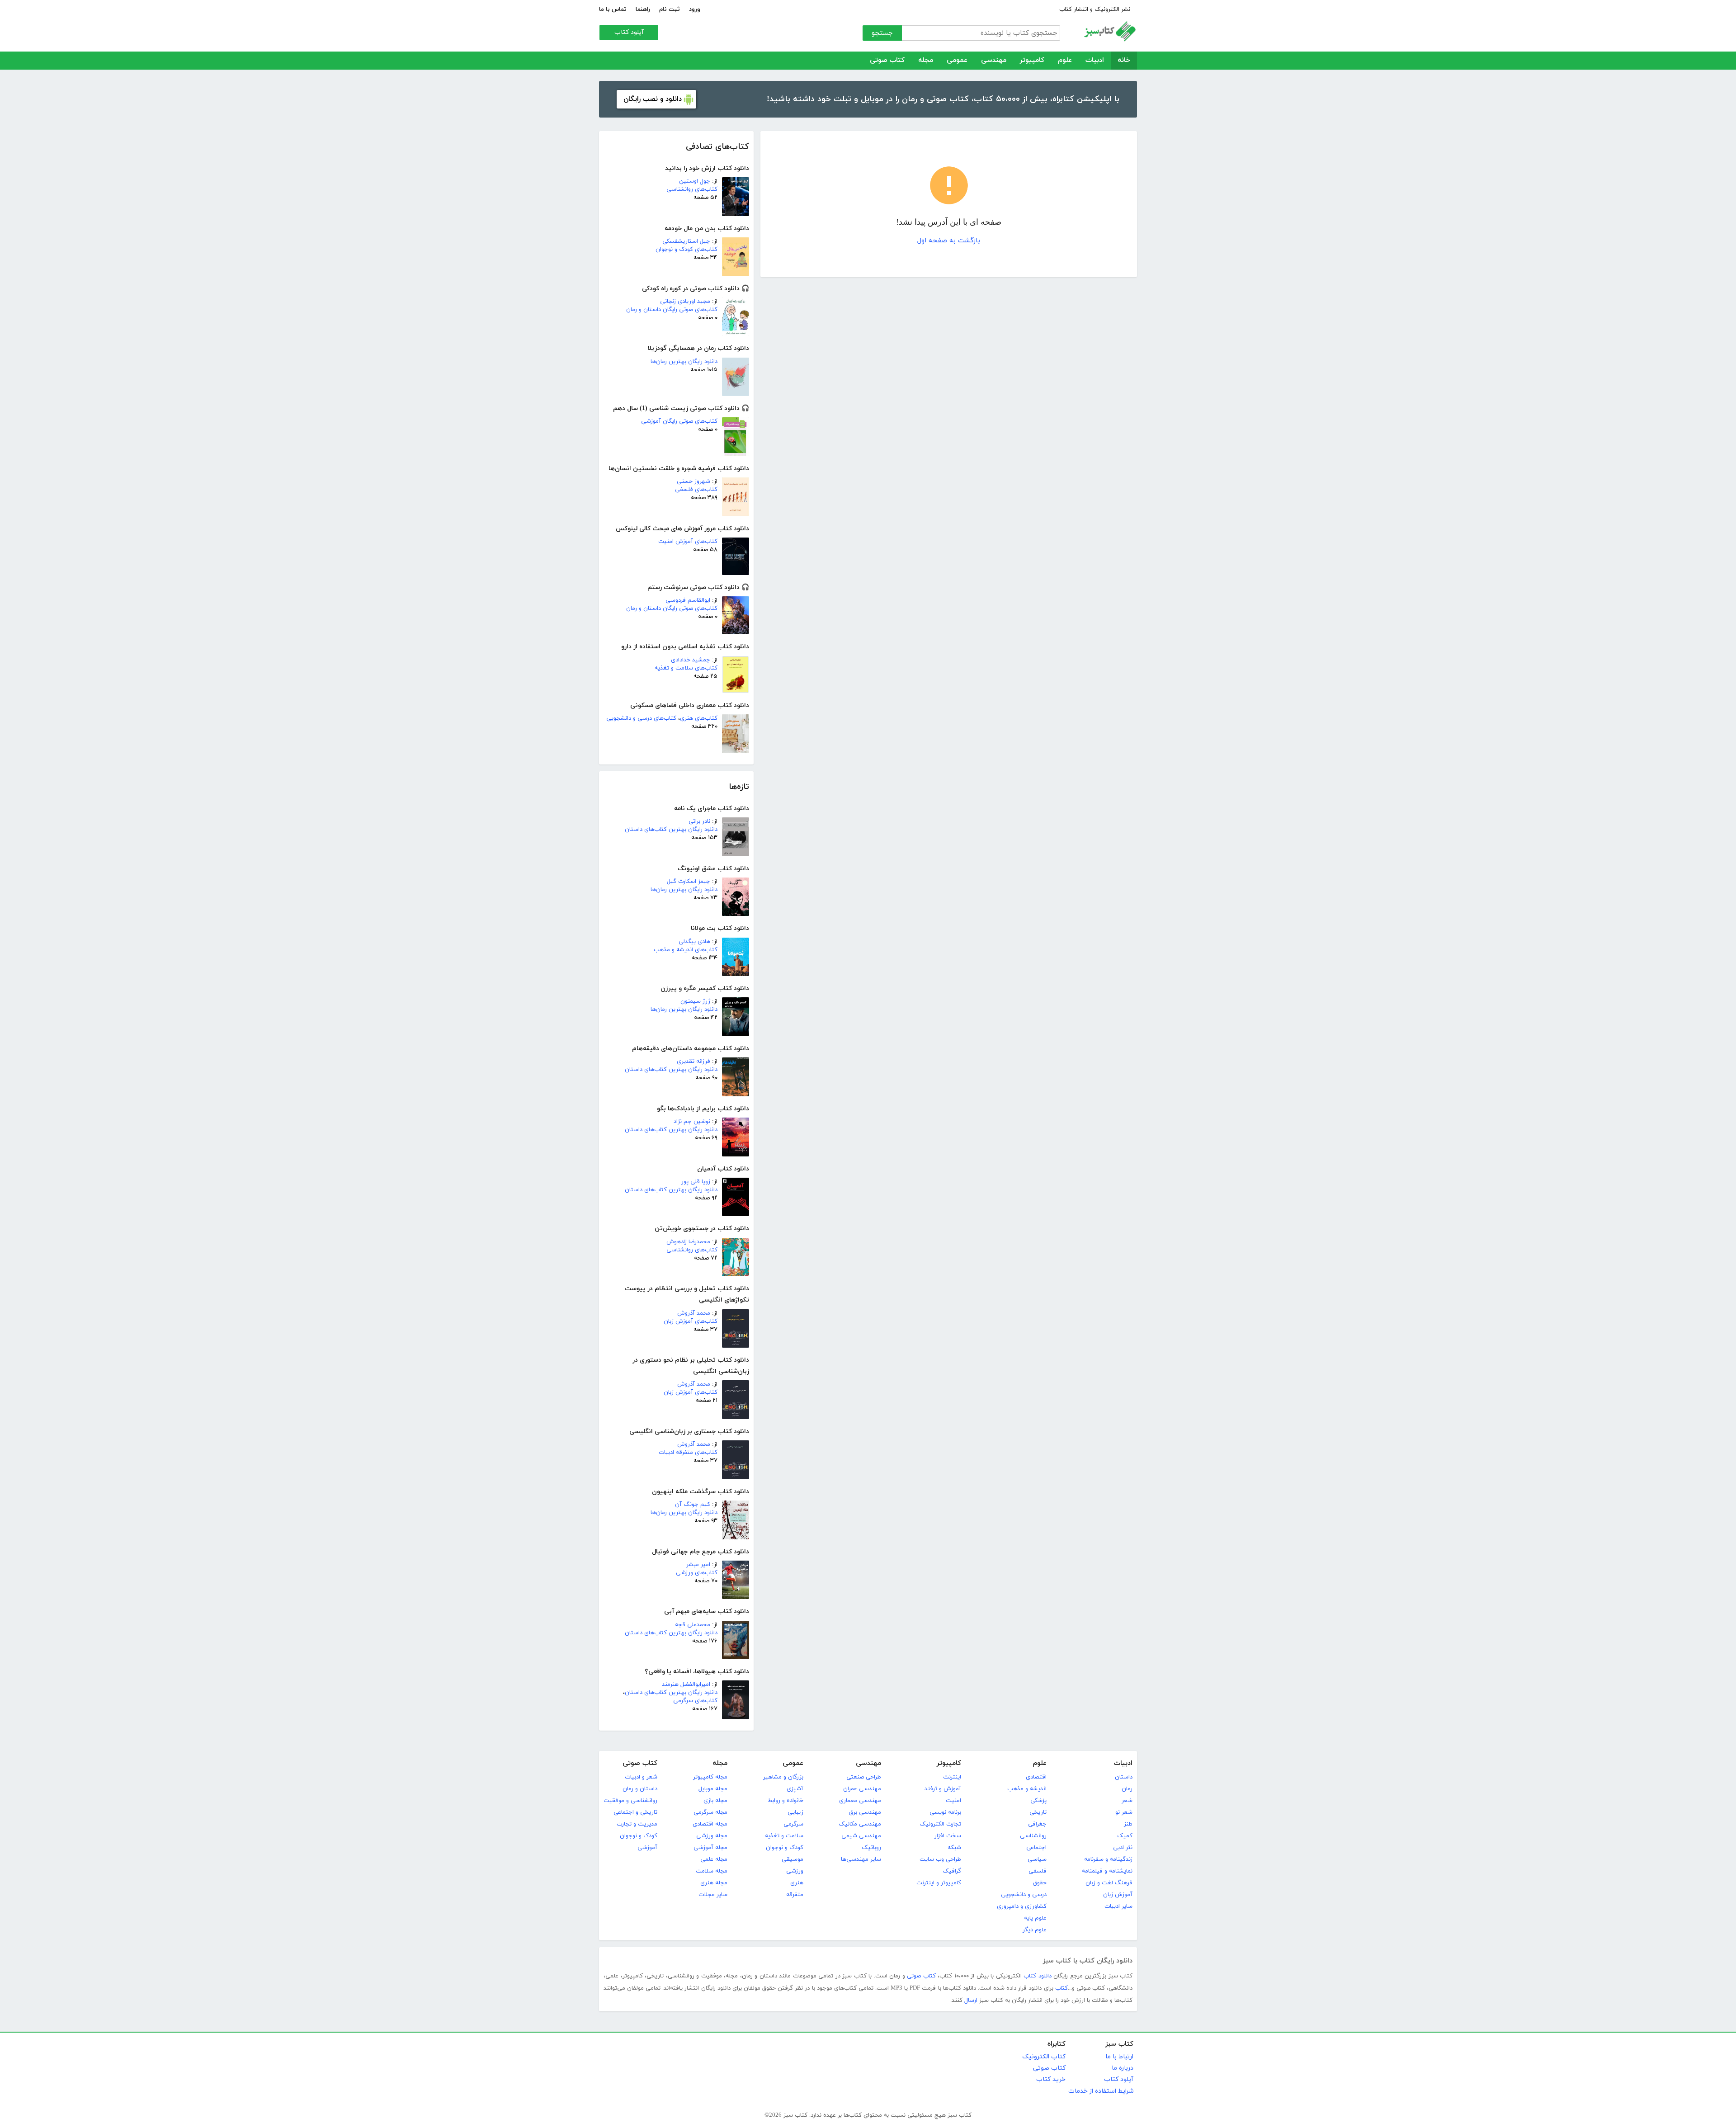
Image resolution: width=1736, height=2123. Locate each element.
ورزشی (795, 1871)
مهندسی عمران (862, 1789)
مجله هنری (714, 1883)
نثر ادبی (1123, 1848)
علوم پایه (1035, 1918)
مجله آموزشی (710, 1848)
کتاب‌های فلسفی (696, 490)
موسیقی (793, 1859)
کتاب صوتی (887, 60)
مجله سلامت (712, 1871)
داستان (1124, 1777)
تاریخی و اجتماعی (635, 1812)
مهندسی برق (865, 1812)
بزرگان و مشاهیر (783, 1777)
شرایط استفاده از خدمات (1101, 2091)
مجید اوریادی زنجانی (685, 302)
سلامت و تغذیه (784, 1836)
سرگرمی (793, 1824)
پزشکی (1038, 1801)
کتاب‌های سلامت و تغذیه (686, 668)
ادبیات (1095, 60)
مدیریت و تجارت (637, 1824)
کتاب (1061, 1988)
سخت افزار (948, 1836)
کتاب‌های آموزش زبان (691, 1321)
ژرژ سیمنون (695, 1001)
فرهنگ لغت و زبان (1109, 1883)
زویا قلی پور (696, 1182)
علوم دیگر (1035, 1930)
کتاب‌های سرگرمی (695, 1701)
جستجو (882, 33)
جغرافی (1037, 1824)
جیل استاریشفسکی (686, 241)
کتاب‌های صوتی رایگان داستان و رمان (672, 310)
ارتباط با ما (1119, 2057)
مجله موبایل (713, 1789)
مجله (926, 60)
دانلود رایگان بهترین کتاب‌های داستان (671, 830)
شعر (1127, 1801)
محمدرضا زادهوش (688, 1242)
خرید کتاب (1051, 2079)
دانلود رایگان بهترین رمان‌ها (684, 362)
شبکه (954, 1848)
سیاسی (1037, 1859)
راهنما (643, 9)
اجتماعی (1036, 1848)
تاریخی (1038, 1812)
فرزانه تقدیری (693, 1061)
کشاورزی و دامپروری (1022, 1906)
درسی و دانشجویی (1024, 1895)
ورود (695, 9)
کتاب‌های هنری (699, 718)
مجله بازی (715, 1801)
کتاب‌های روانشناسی (692, 189)
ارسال (971, 2000)
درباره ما (1123, 2068)
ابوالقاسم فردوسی (688, 600)
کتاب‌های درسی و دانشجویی (641, 718)
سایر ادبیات (1118, 1906)
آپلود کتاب (629, 32)
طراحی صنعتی (864, 1777)
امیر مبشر (698, 1565)
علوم (1065, 60)
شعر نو (1124, 1812)
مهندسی (994, 60)
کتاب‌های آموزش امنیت (688, 542)
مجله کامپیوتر (710, 1777)
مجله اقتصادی (710, 1824)
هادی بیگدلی (694, 942)
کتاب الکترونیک (1044, 2057)
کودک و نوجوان (785, 1848)
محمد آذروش (694, 1313)
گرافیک (952, 1871)
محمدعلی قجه (693, 1625)
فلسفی (1038, 1871)
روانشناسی (1033, 1836)
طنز (1128, 1824)
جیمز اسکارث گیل (689, 882)
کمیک (1125, 1836)
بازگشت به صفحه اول (949, 241)
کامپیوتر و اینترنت (939, 1883)
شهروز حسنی (693, 481)
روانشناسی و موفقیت (630, 1801)
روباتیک (871, 1848)
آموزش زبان (1118, 1895)
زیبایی (795, 1812)
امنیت (953, 1801)
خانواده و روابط (785, 1801)
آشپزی (795, 1789)
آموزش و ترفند (943, 1789)
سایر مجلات (713, 1895)
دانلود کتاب (1038, 1976)
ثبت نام (670, 9)
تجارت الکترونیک (940, 1824)
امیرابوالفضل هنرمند (686, 1684)
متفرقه (795, 1895)
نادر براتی (699, 821)
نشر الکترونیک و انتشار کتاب (1095, 9)
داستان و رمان (640, 1789)
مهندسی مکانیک (860, 1824)
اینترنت (952, 1777)
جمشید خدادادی (691, 660)
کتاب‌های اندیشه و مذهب (686, 950)
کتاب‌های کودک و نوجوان (686, 250)
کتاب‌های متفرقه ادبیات (688, 1453)
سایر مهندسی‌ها (861, 1859)
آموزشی (647, 1848)
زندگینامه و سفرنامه (1108, 1859)
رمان (1127, 1789)
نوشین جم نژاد (692, 1122)
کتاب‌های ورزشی (697, 1573)
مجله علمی (714, 1859)
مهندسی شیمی (861, 1836)
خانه (1124, 60)
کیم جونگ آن (693, 1505)
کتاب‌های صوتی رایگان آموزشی (679, 421)
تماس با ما (613, 9)
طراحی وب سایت (940, 1859)
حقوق (1040, 1883)
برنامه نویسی (945, 1812)
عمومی (957, 60)
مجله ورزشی (712, 1836)
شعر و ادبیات (641, 1777)
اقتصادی (1036, 1777)
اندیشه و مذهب (1027, 1789)
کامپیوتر (1032, 60)
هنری (797, 1883)
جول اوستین (695, 181)
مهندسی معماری (860, 1801)
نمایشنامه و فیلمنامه (1107, 1871)
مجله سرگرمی (710, 1812)
